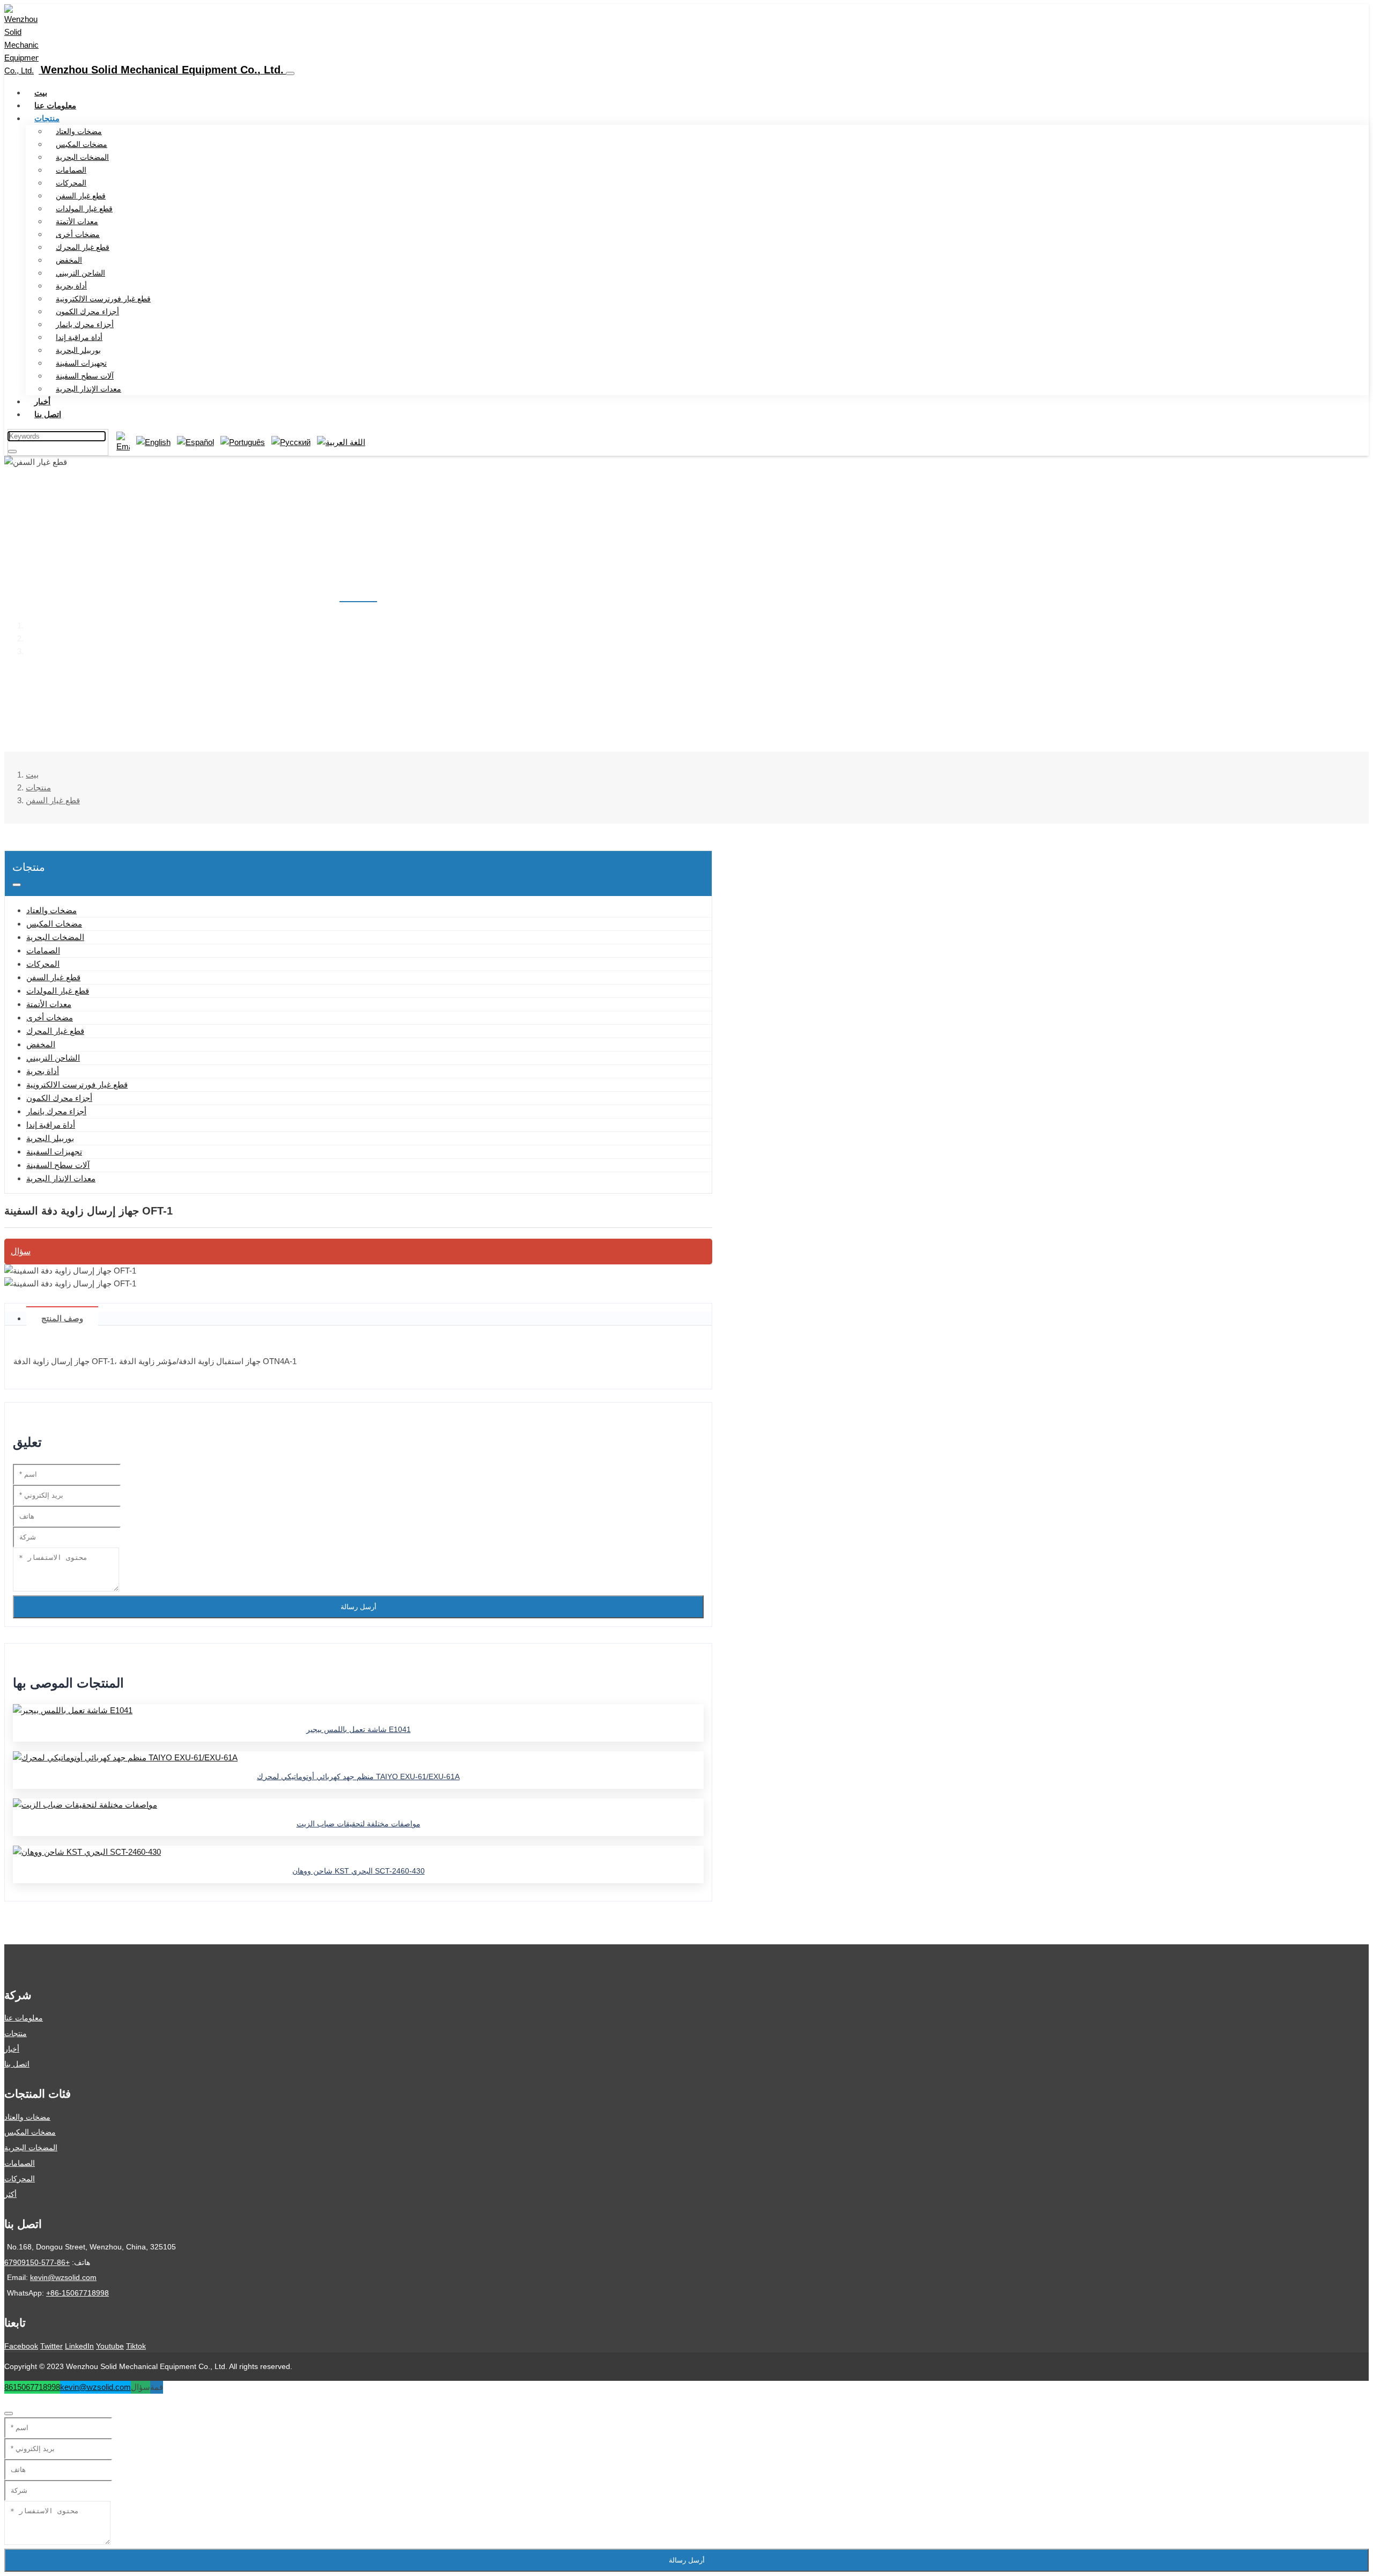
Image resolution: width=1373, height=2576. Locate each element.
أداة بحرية (71, 286)
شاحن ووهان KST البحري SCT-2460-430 (359, 1871)
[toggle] (290, 73)
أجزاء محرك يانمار (85, 324)
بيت (41, 92)
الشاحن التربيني (80, 273)
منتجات (47, 118)
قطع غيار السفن (81, 196)
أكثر (10, 2194)
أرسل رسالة (359, 1607)
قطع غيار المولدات (84, 209)
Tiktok (136, 2346)
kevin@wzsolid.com (63, 2277)
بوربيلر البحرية (78, 350)
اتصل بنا (48, 414)
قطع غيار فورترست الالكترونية (103, 299)
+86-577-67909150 (37, 2262)
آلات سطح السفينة (85, 376)
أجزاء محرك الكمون (87, 312)
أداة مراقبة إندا (79, 337)
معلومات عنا (55, 105)
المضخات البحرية (82, 157)
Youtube (110, 2346)
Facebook (21, 2346)
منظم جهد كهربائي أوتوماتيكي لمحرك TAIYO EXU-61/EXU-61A (358, 1776)
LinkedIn (79, 2346)
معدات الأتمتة (77, 221)
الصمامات (71, 170)
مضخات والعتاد (79, 131)
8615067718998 (32, 2387)
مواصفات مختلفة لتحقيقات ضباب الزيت (359, 1824)
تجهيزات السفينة (81, 363)
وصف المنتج (62, 1318)
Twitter (51, 2346)
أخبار (42, 401)
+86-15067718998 (77, 2293)
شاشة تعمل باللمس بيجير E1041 (359, 1729)
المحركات (71, 183)
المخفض (69, 260)
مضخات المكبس (82, 144)
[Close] (9, 2414)
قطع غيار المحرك (83, 247)
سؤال (21, 1251)
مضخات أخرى (78, 234)
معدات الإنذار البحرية (88, 389)
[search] (12, 451)
